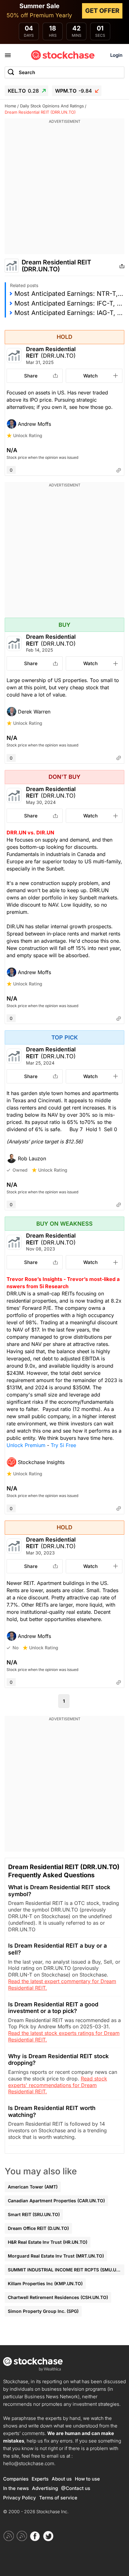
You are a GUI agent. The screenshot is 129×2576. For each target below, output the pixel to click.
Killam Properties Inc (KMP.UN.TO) (45, 2283)
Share (31, 376)
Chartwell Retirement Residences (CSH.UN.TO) (58, 2297)
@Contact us (76, 2488)
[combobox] (64, 72)
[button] (64, 424)
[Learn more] (119, 470)
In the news (16, 2488)
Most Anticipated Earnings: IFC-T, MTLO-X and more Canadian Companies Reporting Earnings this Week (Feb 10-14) (69, 303)
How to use (87, 2479)
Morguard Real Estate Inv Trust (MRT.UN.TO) (56, 2256)
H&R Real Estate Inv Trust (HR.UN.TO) (48, 2242)
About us (62, 2479)
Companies (16, 2479)
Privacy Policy (20, 2498)
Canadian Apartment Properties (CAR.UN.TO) (56, 2201)
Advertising (45, 2488)
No (15, 1648)
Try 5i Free (63, 1445)
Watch (90, 376)
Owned (20, 1170)
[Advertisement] (64, 189)
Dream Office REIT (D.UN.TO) (38, 2228)
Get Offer (102, 11)
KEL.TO (23, 91)
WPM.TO (74, 91)
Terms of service (58, 2498)
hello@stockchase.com (29, 2463)
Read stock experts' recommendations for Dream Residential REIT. (58, 2085)
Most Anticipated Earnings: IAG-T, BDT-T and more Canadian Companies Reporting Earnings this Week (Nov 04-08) (69, 313)
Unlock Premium (26, 1445)
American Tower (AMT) (33, 2187)
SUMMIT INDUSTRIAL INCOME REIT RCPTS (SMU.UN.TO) (66, 2270)
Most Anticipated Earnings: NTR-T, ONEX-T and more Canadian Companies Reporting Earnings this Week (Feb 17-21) (69, 294)
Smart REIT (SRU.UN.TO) (34, 2214)
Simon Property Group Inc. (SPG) (43, 2311)
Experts (40, 2479)
